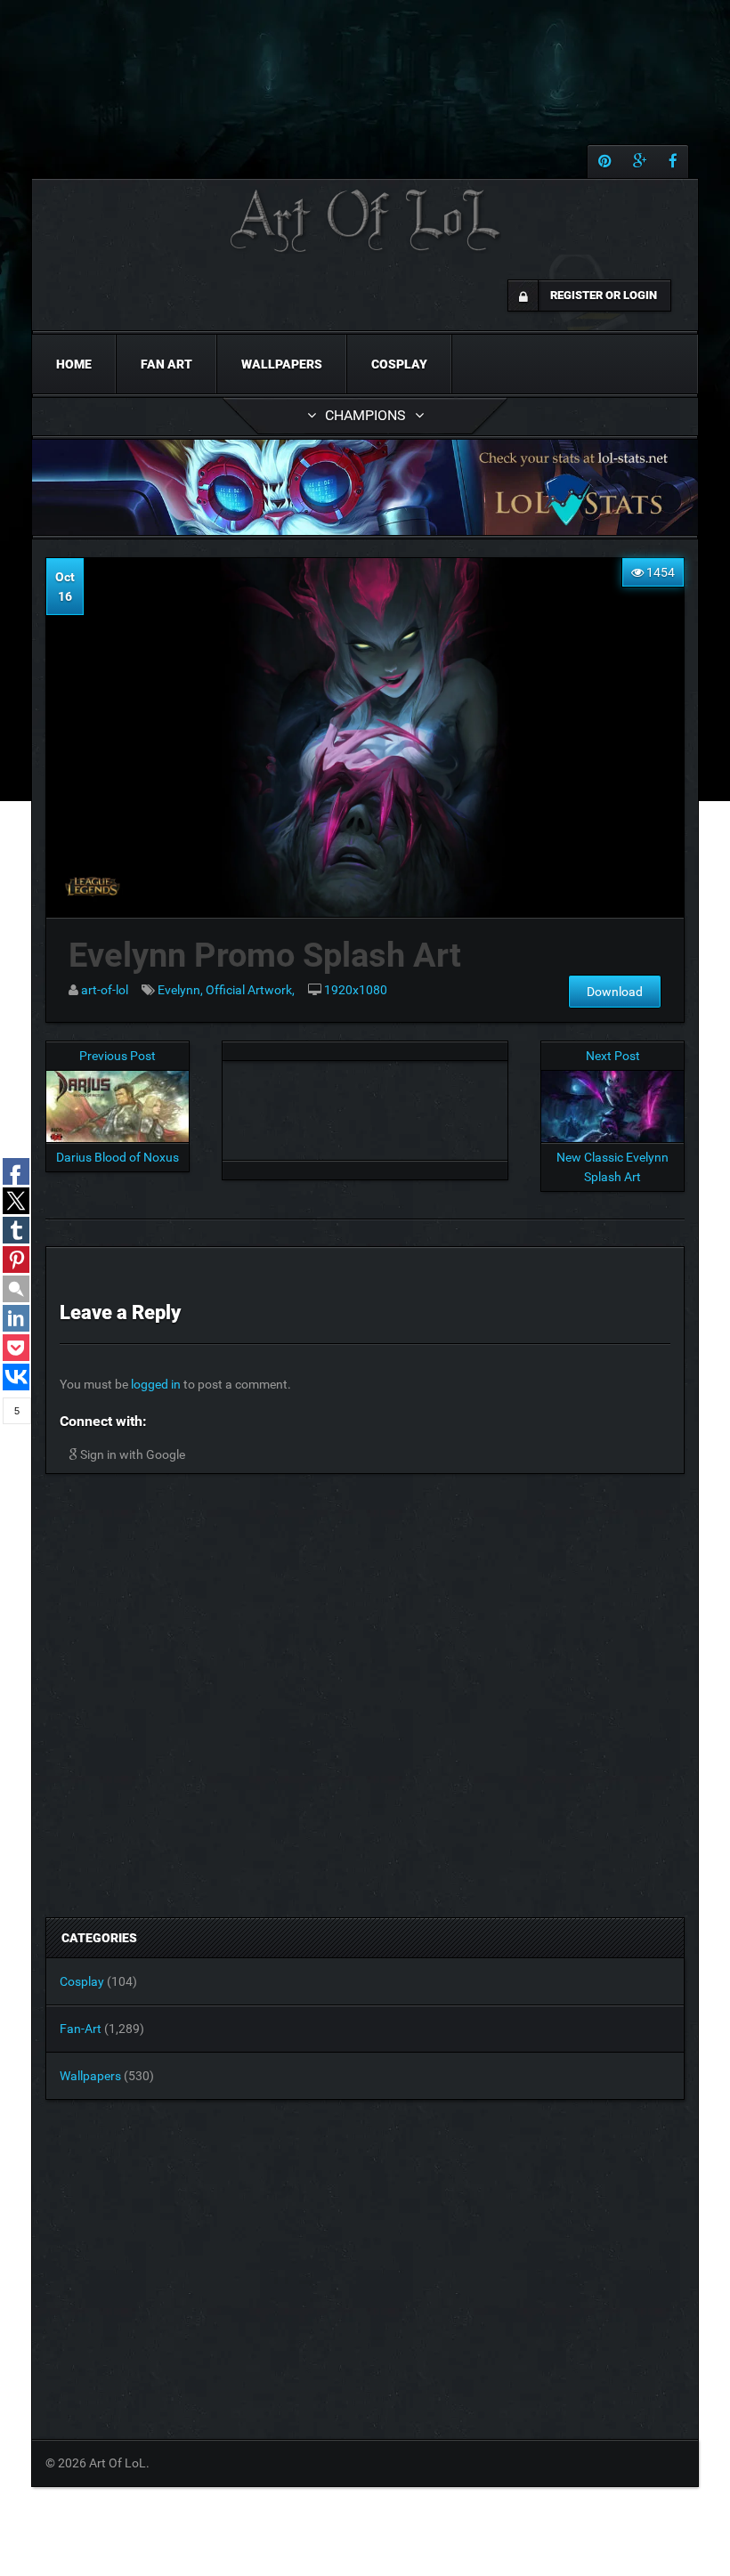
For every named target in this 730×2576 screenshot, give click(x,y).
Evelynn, (182, 990)
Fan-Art (81, 2029)
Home (74, 364)
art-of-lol (105, 990)
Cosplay (399, 364)
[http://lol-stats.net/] (365, 487)
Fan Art (166, 364)
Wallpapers (282, 364)
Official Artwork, (250, 990)
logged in (156, 1384)
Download (615, 992)
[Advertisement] (365, 1106)
